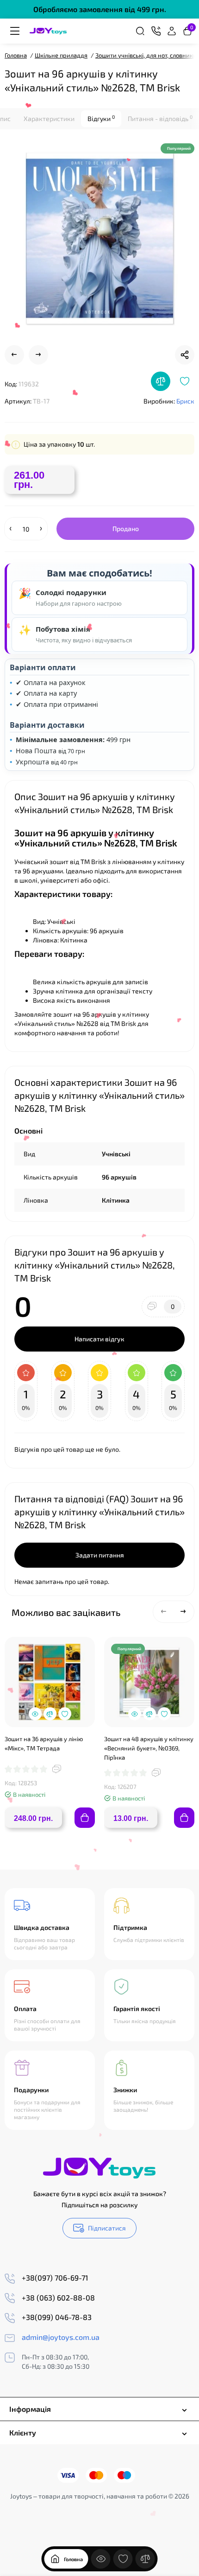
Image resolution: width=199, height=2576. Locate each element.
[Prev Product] (14, 355)
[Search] (140, 31)
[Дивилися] (101, 2559)
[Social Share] (185, 355)
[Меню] (15, 31)
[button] (164, 1612)
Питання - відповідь (160, 118)
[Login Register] (172, 31)
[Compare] (161, 381)
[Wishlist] (185, 381)
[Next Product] (38, 355)
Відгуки (101, 118)
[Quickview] (35, 1714)
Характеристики (49, 119)
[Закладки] (123, 2559)
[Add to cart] (85, 1818)
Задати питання (100, 1555)
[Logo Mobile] (48, 31)
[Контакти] (156, 31)
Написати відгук (99, 1339)
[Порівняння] (145, 2559)
